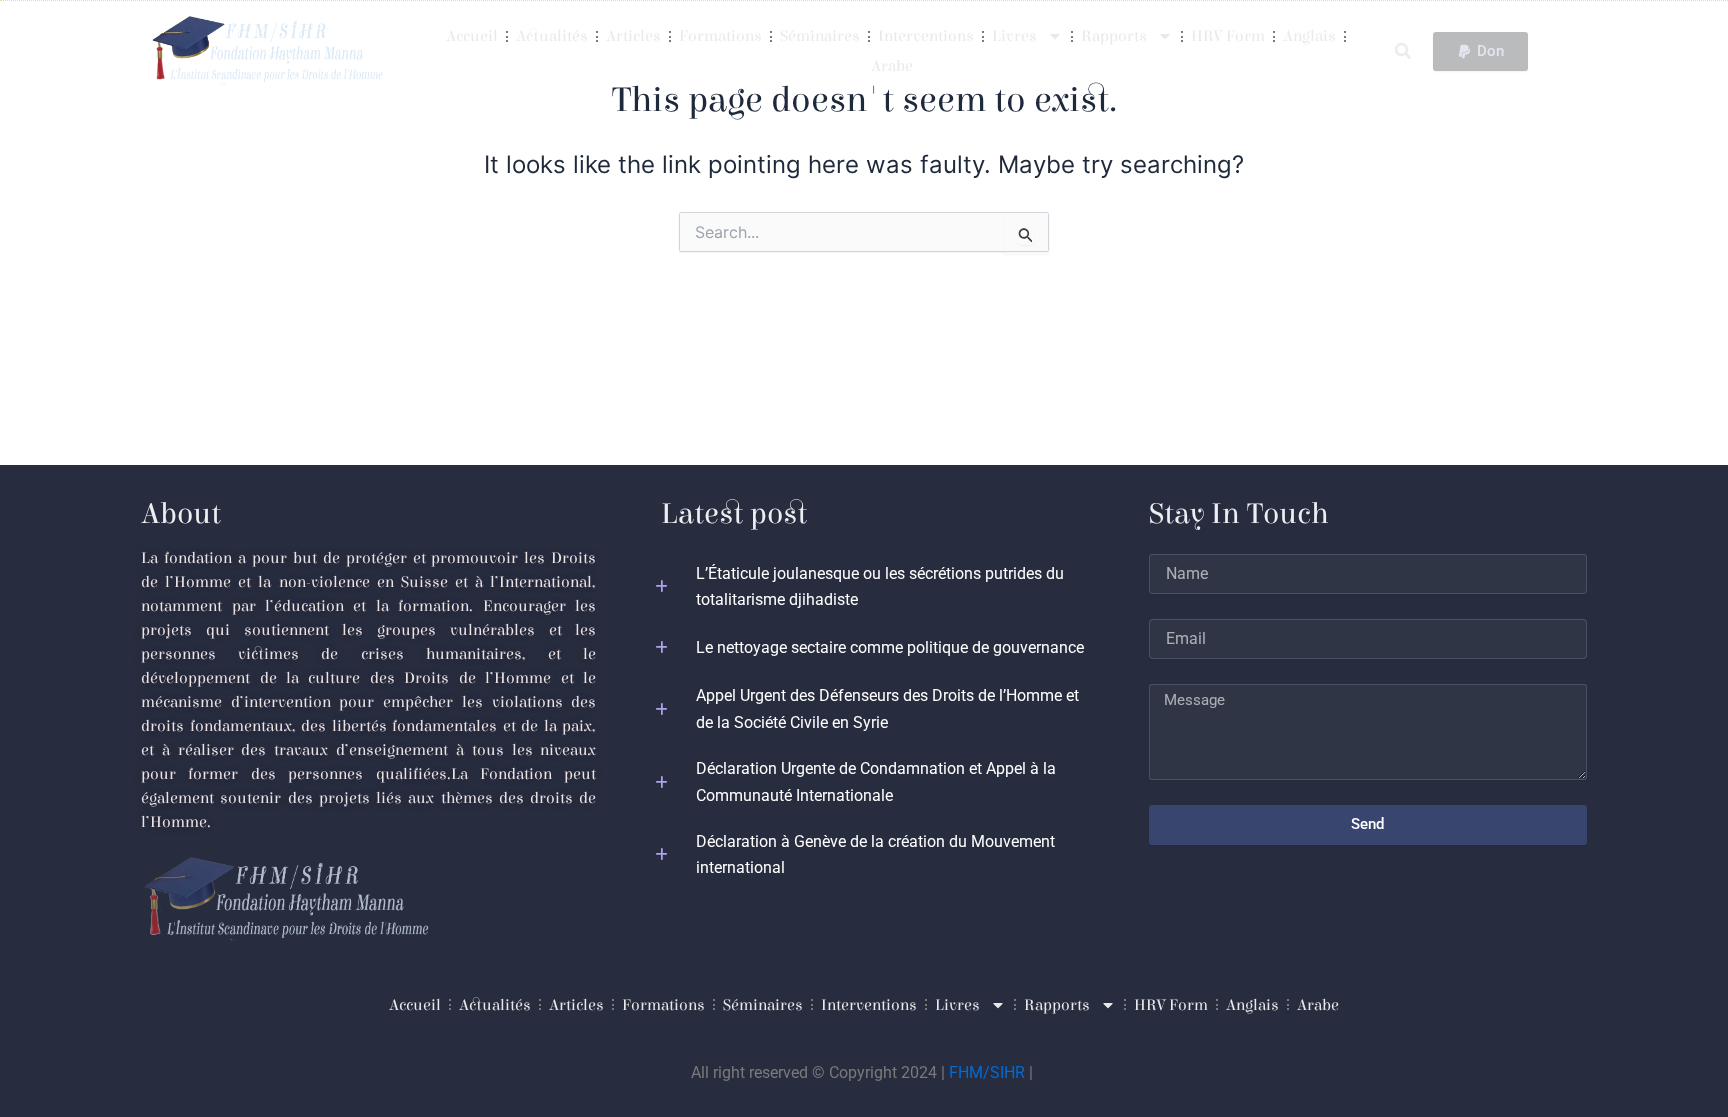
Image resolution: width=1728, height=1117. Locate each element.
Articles (633, 36)
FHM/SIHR (987, 1072)
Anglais (1309, 36)
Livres (1014, 36)
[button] (1402, 51)
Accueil (472, 36)
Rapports (1114, 36)
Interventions (926, 36)
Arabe (892, 66)
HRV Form (1228, 36)
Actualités (552, 36)
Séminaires (820, 36)
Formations (720, 36)
